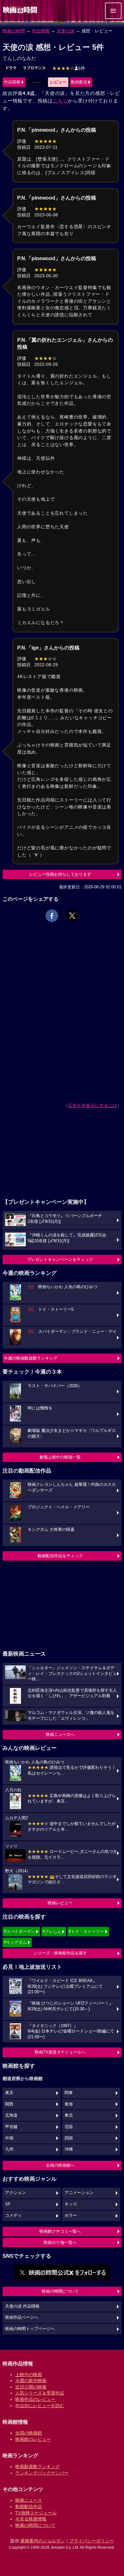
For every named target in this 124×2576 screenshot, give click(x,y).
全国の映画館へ (60, 2165)
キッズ (71, 2204)
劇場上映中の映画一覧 (60, 1457)
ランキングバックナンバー (42, 2473)
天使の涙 (65, 31)
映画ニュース (29, 2500)
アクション (15, 2193)
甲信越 (11, 2127)
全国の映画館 (29, 2433)
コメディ (13, 2216)
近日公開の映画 (31, 2387)
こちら (60, 101)
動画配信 (79, 82)
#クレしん (52, 1931)
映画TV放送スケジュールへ (60, 2052)
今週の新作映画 (31, 2381)
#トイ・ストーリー (86, 1931)
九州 (9, 2149)
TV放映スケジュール (36, 2513)
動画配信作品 (29, 2507)
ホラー (71, 2216)
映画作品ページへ (22, 2317)
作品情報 (41, 31)
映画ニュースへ (60, 1734)
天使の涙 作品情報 (22, 2306)
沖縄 (69, 2149)
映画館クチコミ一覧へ (60, 2231)
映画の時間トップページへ (30, 2329)
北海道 (11, 2115)
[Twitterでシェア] (72, 916)
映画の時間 (14, 31)
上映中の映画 (29, 2375)
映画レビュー (60, 1903)
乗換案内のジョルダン (43, 2541)
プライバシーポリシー (92, 2541)
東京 (9, 2093)
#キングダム (15, 1942)
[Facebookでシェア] (52, 916)
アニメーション (79, 2193)
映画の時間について (60, 2291)
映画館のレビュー (33, 2439)
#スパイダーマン (19, 1931)
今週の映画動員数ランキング (31, 1358)
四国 (69, 2138)
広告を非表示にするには (93, 1105)
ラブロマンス (34, 68)
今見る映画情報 (31, 2519)
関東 (69, 2093)
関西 (9, 2104)
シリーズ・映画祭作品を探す (60, 1953)
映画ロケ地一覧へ (60, 2242)
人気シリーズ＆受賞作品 (40, 2393)
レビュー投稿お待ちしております (60, 874)
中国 (9, 2138)
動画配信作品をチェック (60, 1556)
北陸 (69, 2127)
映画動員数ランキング (38, 2467)
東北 (69, 2115)
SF (8, 2204)
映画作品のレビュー (35, 2399)
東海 (69, 2104)
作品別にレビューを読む (40, 2406)
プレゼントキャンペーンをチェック (60, 1259)
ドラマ (11, 68)
